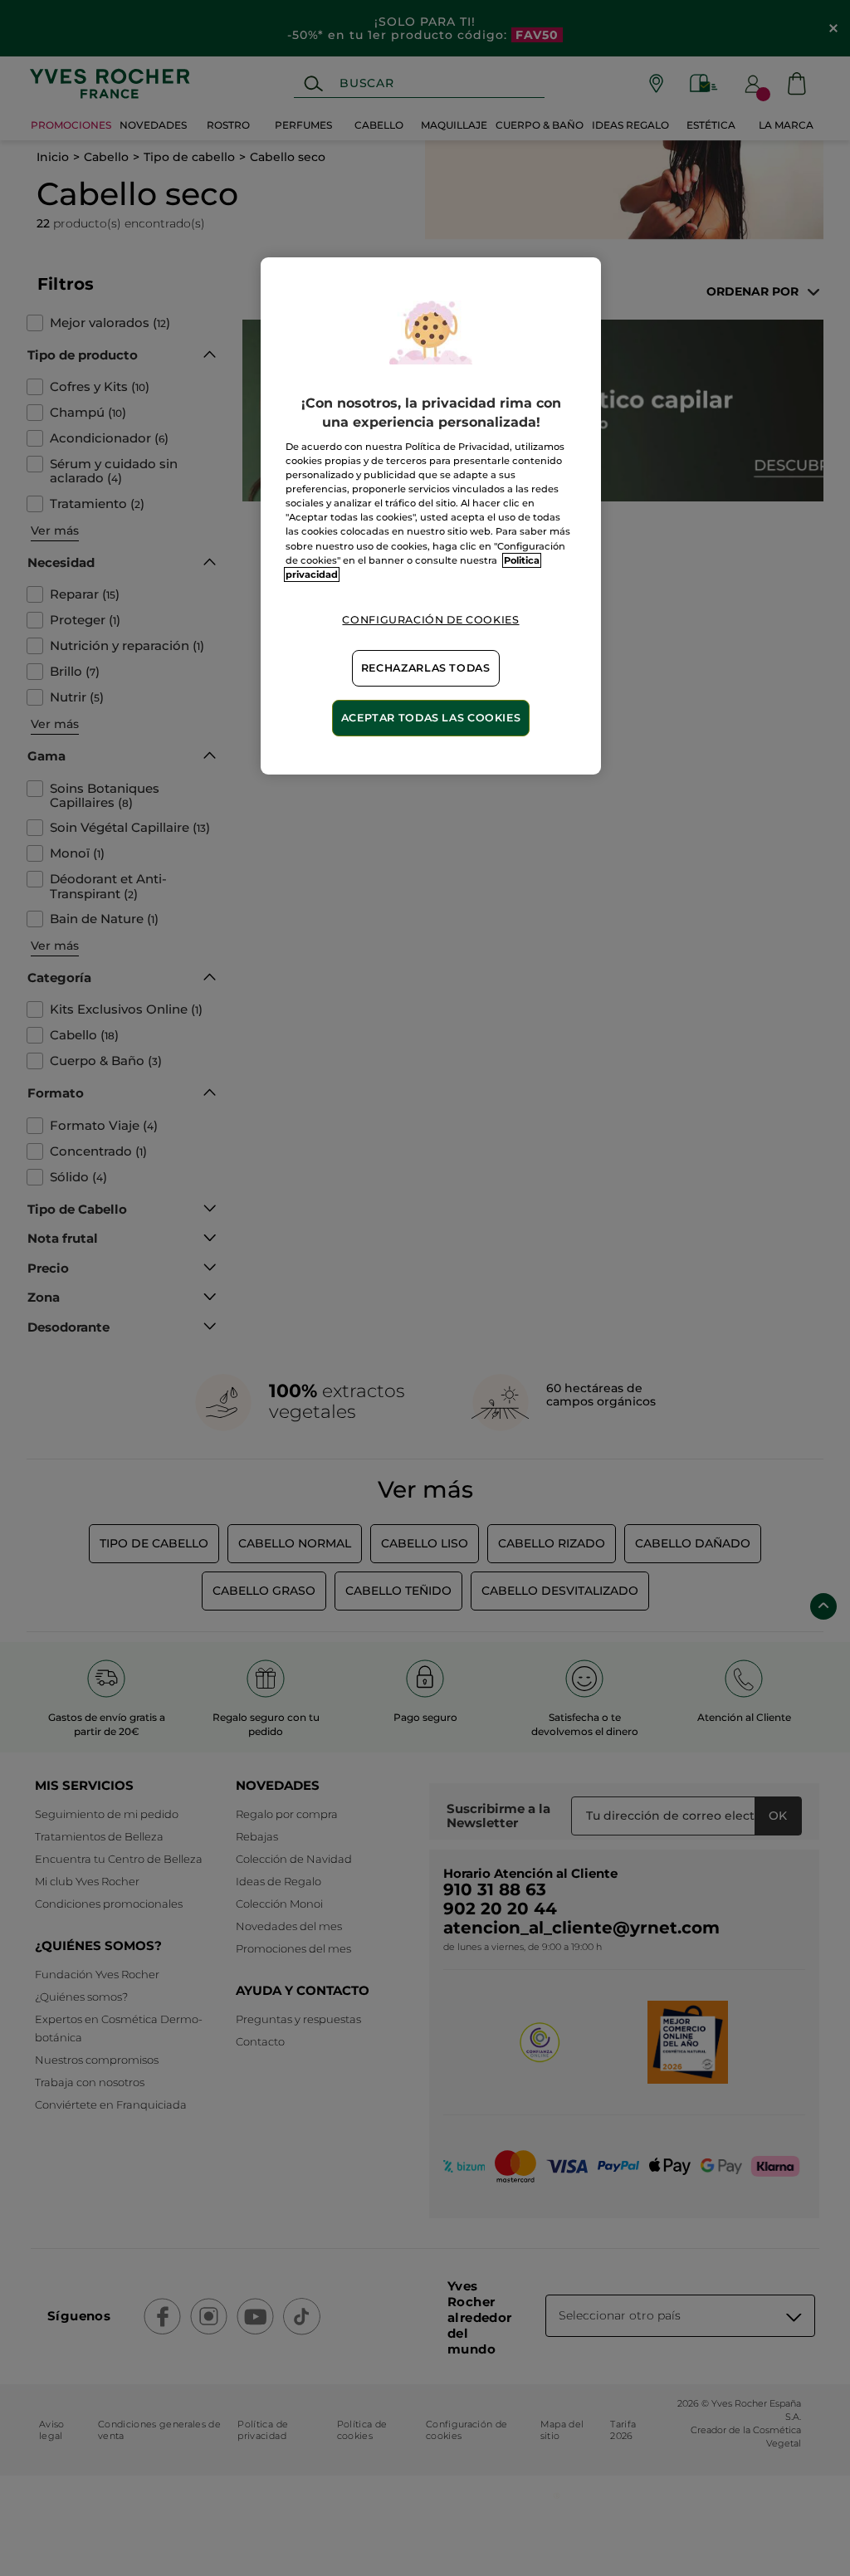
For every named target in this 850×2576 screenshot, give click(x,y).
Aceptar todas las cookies (431, 718)
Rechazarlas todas (426, 668)
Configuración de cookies (430, 620)
